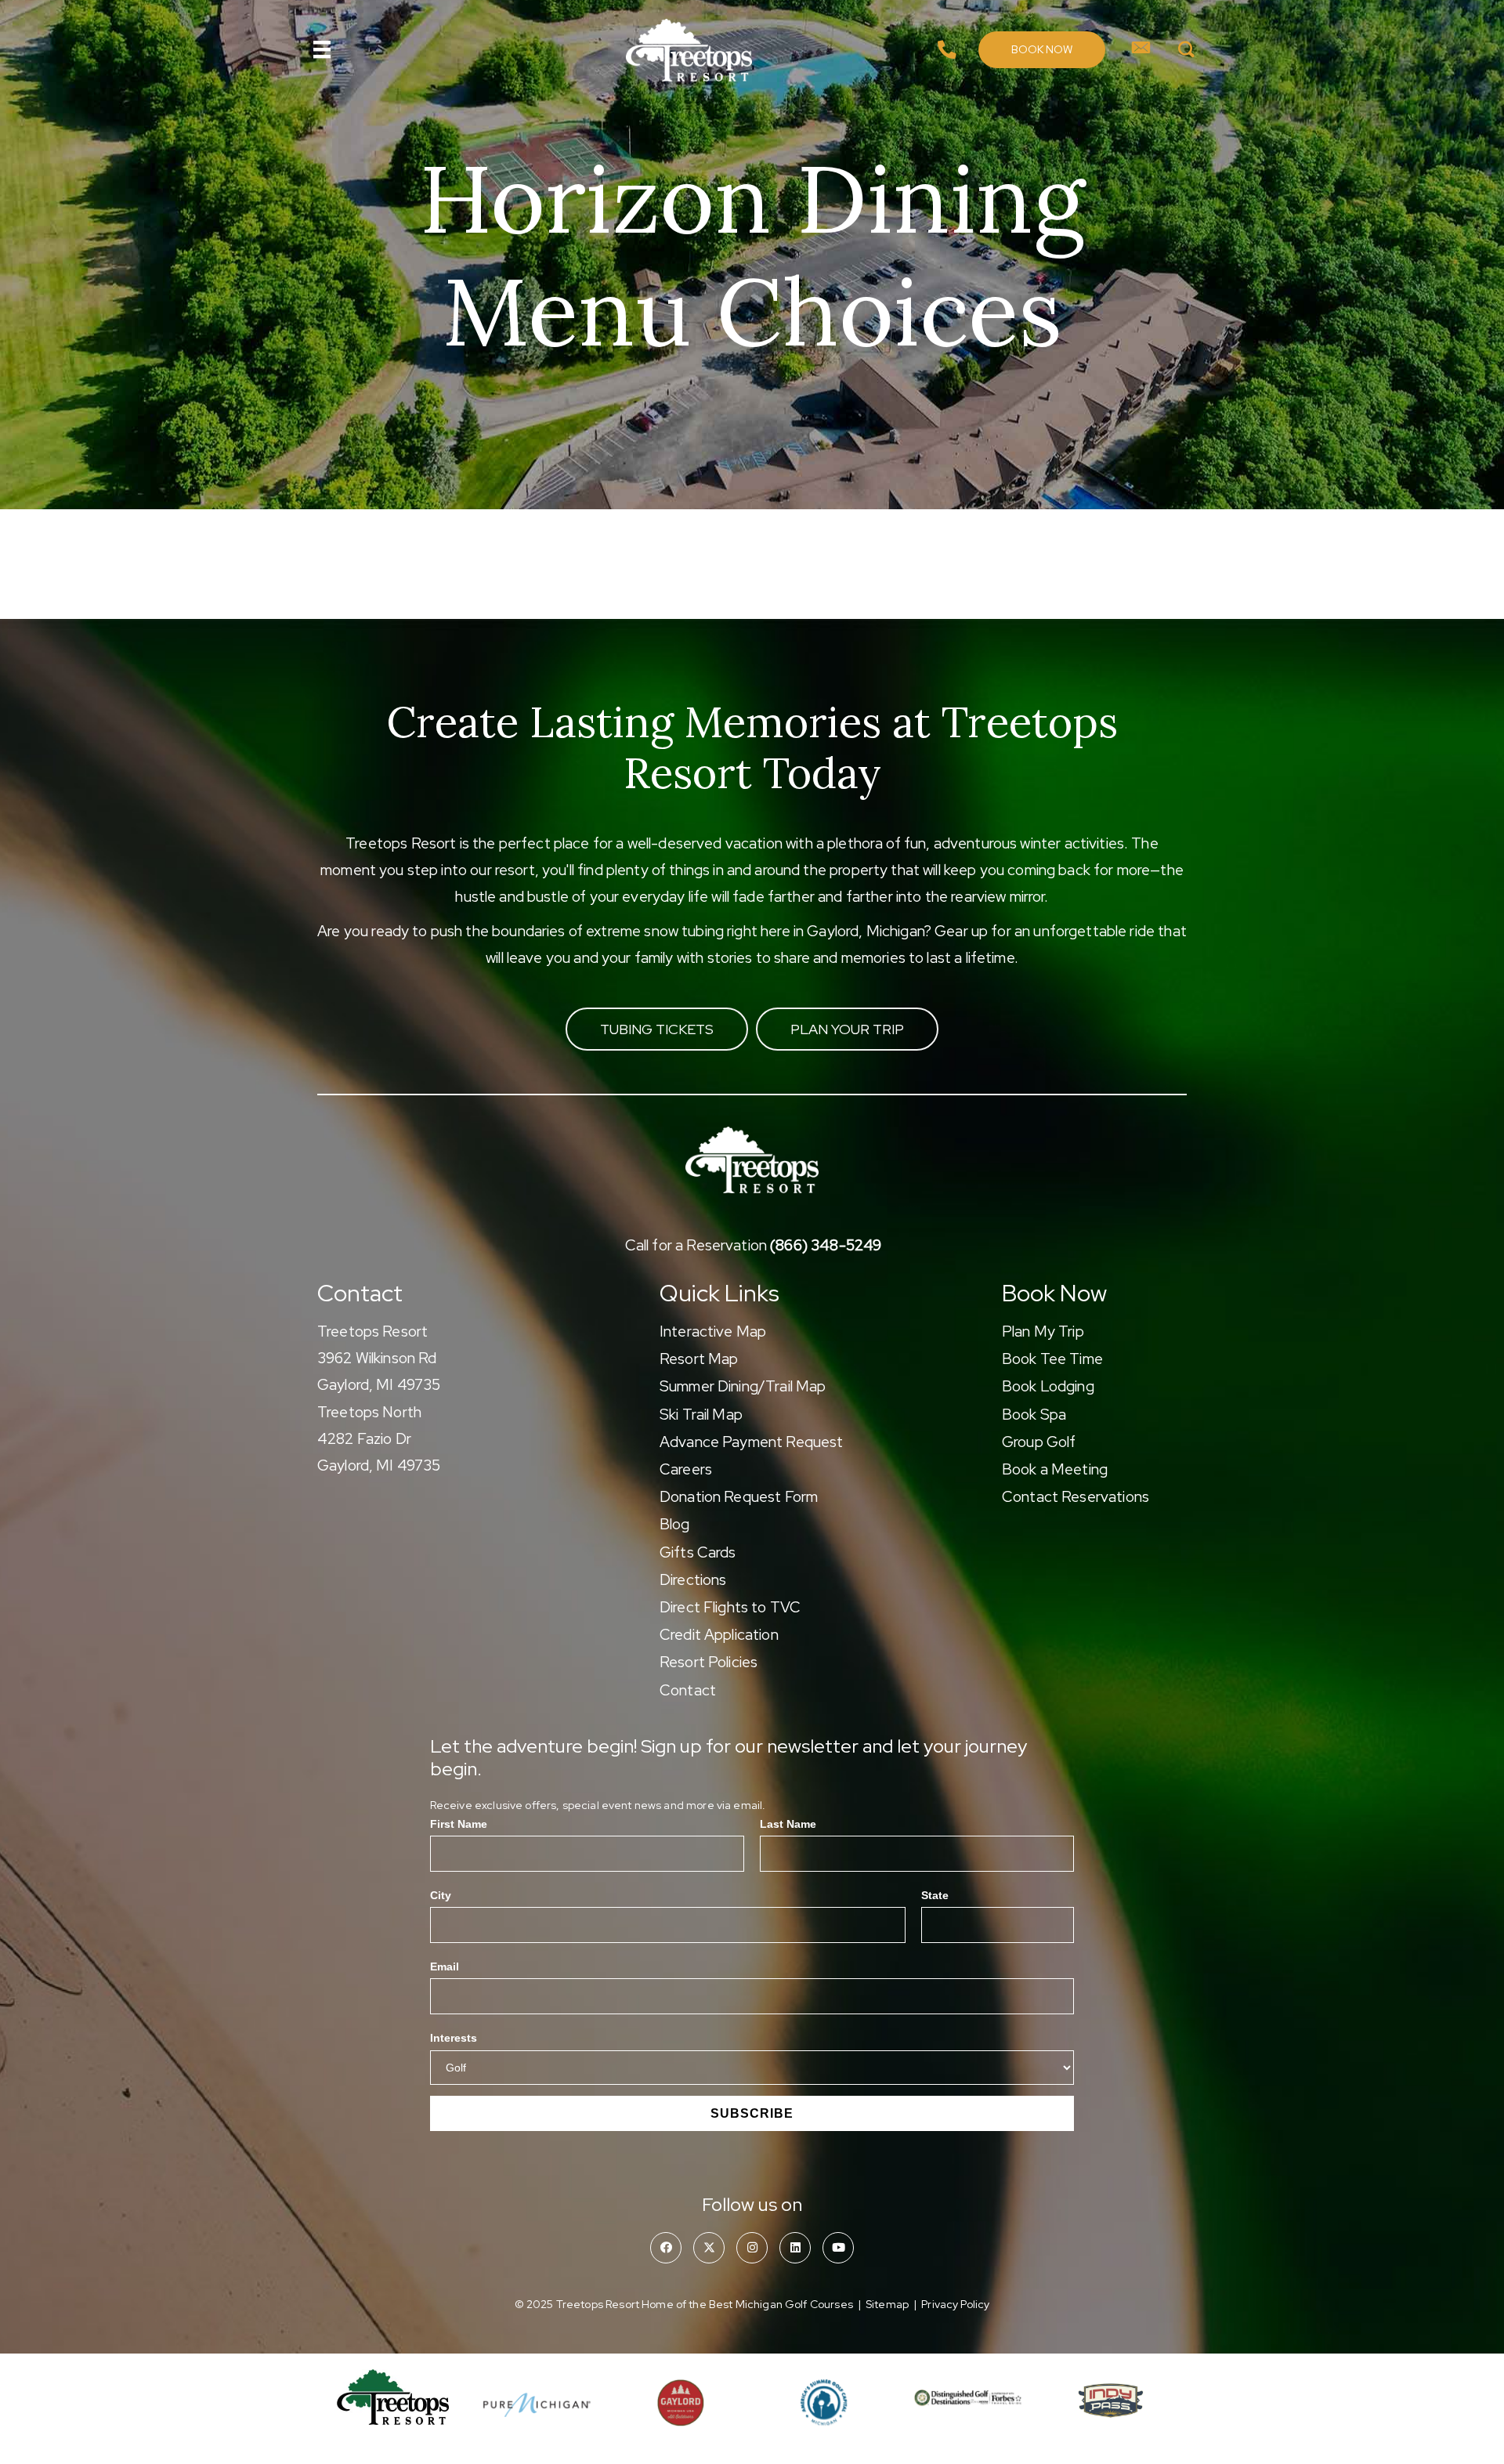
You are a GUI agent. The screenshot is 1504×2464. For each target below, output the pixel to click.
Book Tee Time (1052, 1359)
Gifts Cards (698, 1552)
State (935, 1895)
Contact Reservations (1076, 1497)
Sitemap (887, 2304)
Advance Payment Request (751, 1442)
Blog (675, 1524)
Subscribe (752, 2113)
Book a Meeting (1055, 1469)
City (441, 1895)
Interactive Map (713, 1332)
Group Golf (1039, 1442)
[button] (1042, 50)
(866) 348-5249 (826, 1245)
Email (445, 1966)
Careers (686, 1469)
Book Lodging (1048, 1386)
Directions (693, 1580)
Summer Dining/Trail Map (743, 1386)
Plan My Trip (1043, 1332)
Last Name (788, 1824)
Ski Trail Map (701, 1415)
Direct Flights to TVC (730, 1607)
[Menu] (322, 49)
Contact (688, 1690)
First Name (459, 1824)
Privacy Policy (955, 2304)
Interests (454, 2038)
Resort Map (699, 1359)
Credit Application (719, 1635)
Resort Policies (709, 1662)
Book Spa (1034, 1415)
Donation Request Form (739, 1497)
